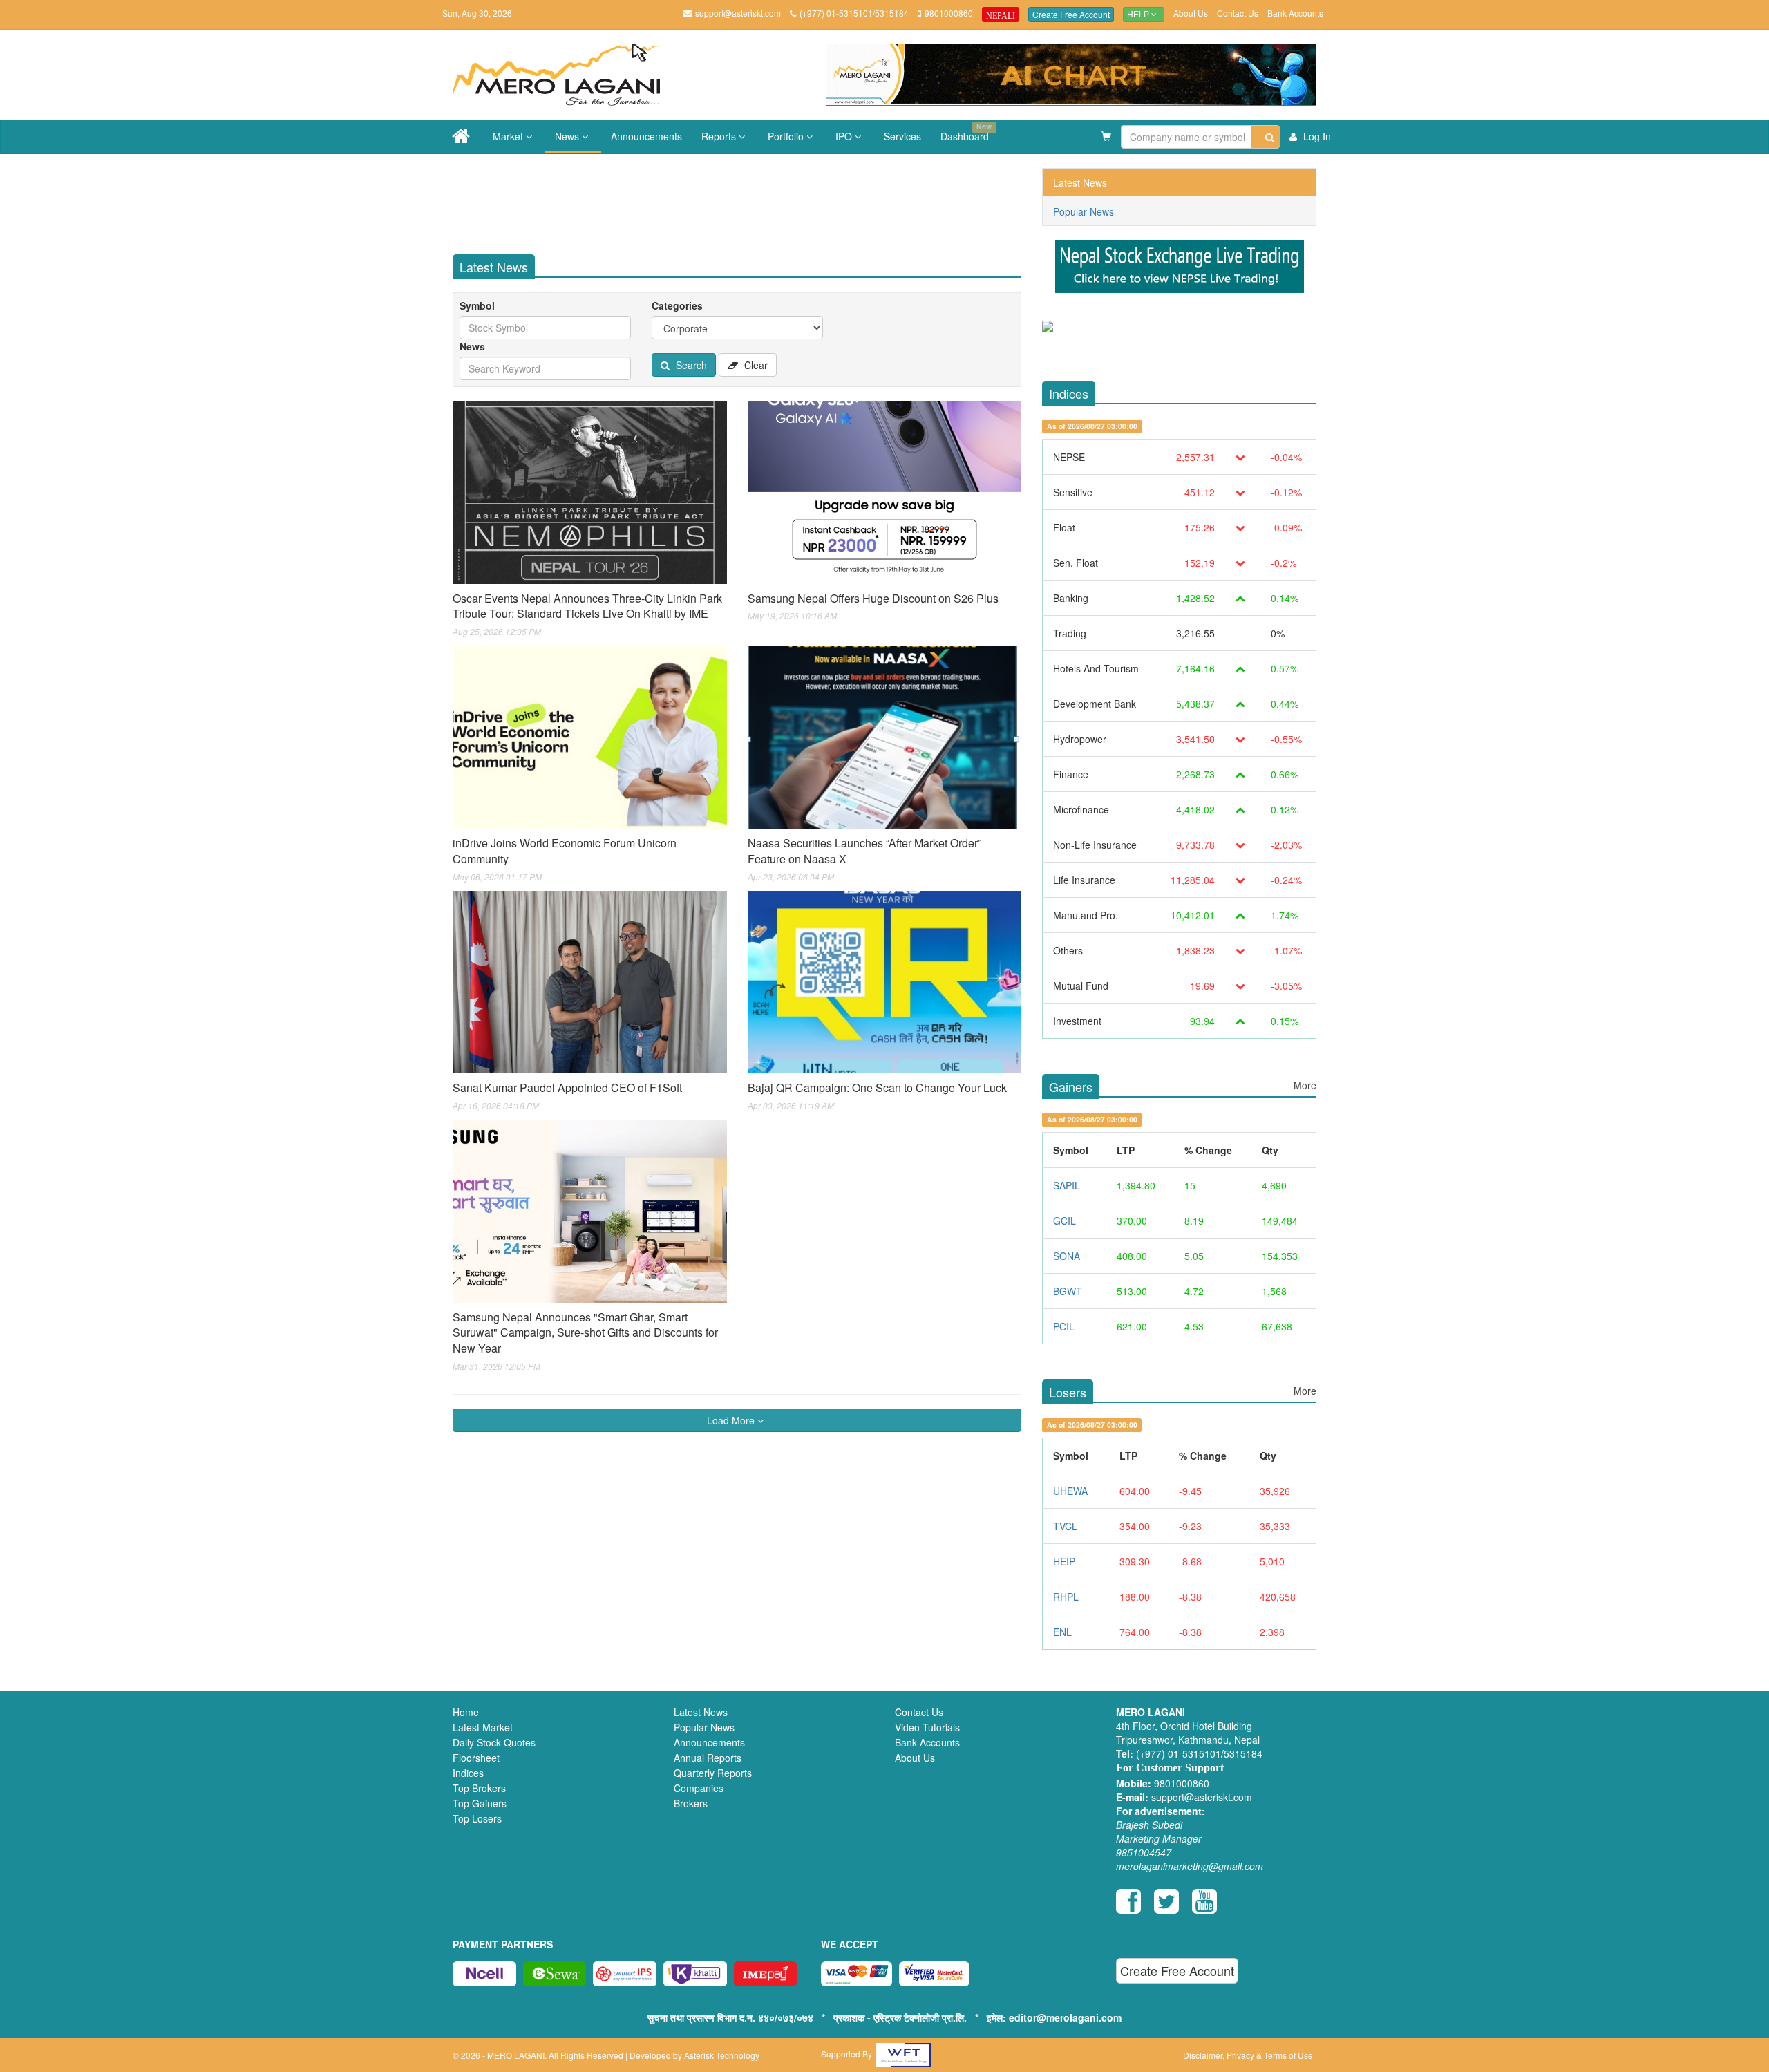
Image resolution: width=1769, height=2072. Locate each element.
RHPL (1066, 1597)
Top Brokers (479, 1788)
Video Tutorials (927, 1727)
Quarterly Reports (713, 1773)
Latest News (1080, 182)
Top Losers (477, 1818)
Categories (677, 305)
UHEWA (1070, 1491)
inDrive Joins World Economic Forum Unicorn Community (565, 851)
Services (902, 136)
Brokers (691, 1803)
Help (1139, 15)
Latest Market (483, 1727)
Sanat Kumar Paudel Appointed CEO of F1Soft (567, 1087)
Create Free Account (1071, 14)
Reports (720, 136)
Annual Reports (708, 1758)
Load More (732, 1420)
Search (690, 365)
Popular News (1084, 211)
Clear (755, 365)
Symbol (477, 305)
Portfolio (787, 136)
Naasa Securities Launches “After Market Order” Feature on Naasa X (864, 851)
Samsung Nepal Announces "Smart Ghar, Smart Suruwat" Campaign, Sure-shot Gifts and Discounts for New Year (585, 1333)
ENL (1062, 1632)
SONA (1067, 1256)
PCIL (1064, 1326)
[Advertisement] (748, 199)
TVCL (1065, 1526)
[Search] (1266, 137)
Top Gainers (480, 1803)
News (568, 136)
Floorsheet (476, 1758)
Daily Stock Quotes (494, 1742)
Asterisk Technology (722, 2055)
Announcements (646, 136)
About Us (1191, 13)
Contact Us (1238, 13)
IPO (845, 136)
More (1305, 1085)
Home (466, 1712)
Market (509, 136)
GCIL (1065, 1221)
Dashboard (966, 132)
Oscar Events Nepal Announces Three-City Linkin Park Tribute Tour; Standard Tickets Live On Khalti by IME (587, 606)
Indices (468, 1773)
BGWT (1068, 1291)
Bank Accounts (1295, 13)
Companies (699, 1788)
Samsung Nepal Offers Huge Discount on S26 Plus (873, 598)
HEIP (1064, 1561)
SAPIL (1067, 1185)
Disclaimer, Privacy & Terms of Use (1248, 2055)
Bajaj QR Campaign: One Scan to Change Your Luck (877, 1087)
